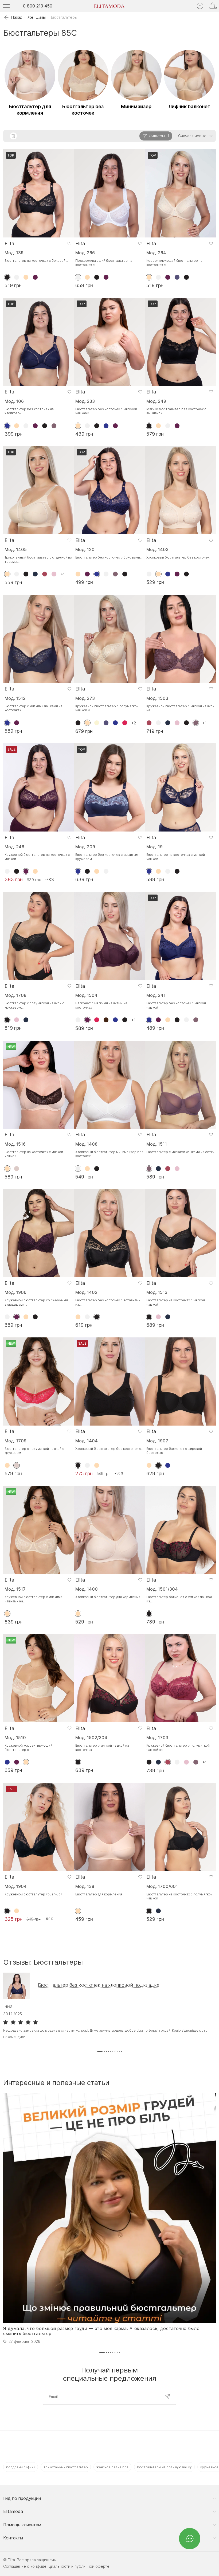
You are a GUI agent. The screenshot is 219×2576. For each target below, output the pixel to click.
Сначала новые (192, 136)
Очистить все (13, 136)
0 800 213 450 (38, 6)
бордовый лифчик (21, 2467)
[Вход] (200, 6)
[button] (100, 2051)
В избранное (69, 243)
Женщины (37, 17)
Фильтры (159, 136)
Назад (17, 17)
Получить (167, 2397)
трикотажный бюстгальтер (66, 2467)
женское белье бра (112, 2467)
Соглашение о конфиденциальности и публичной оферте (56, 2566)
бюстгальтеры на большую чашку (164, 2467)
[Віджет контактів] (190, 2539)
